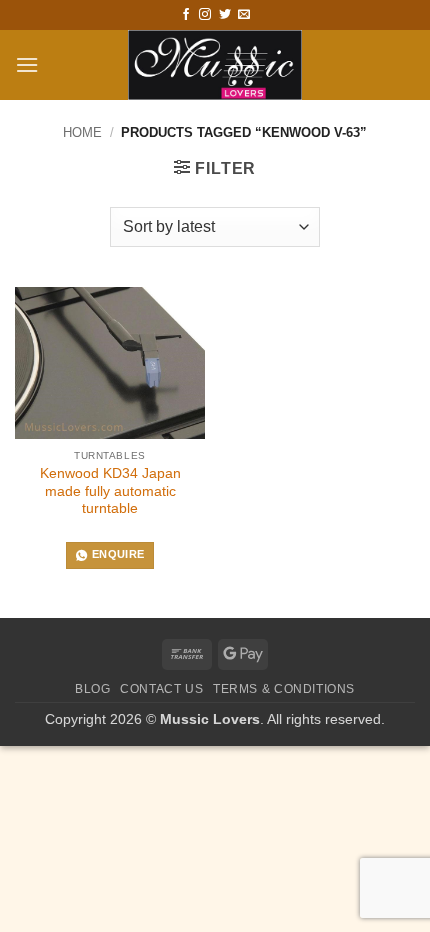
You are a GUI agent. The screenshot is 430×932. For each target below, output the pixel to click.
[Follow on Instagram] (205, 15)
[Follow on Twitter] (225, 15)
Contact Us (161, 689)
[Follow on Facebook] (186, 15)
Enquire (118, 554)
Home (82, 132)
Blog (92, 689)
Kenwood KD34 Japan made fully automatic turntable (110, 491)
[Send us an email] (244, 15)
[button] (27, 64)
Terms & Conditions (284, 689)
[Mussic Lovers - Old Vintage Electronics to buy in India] (215, 65)
